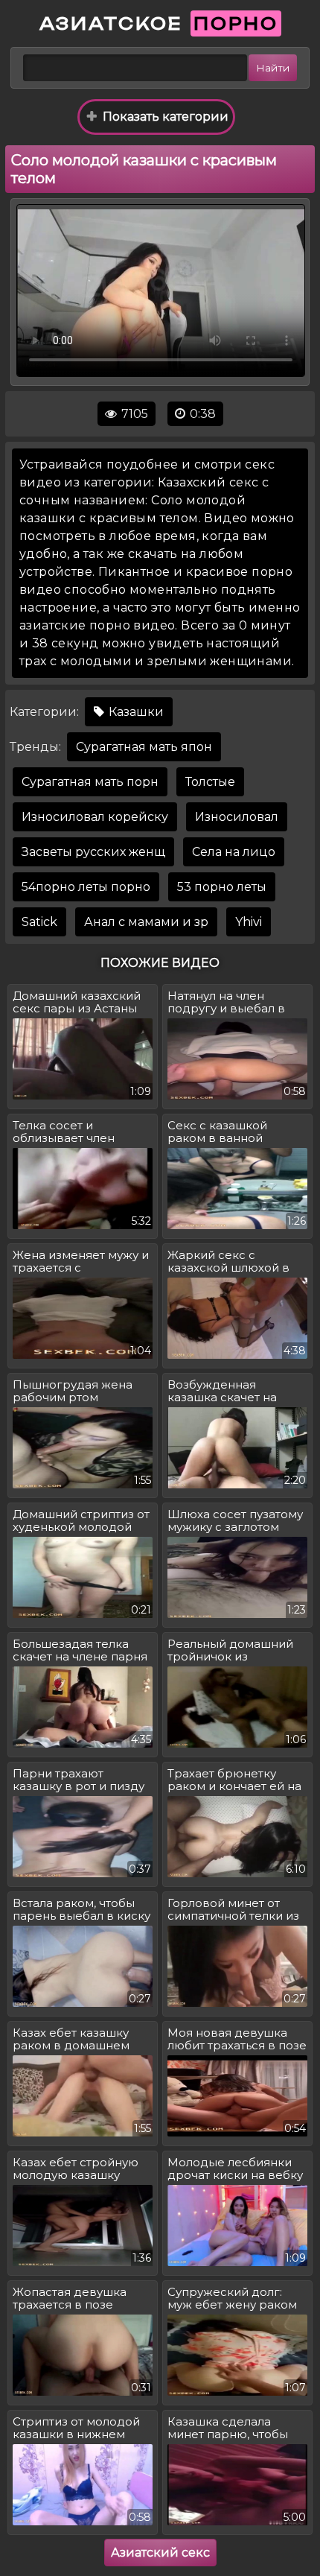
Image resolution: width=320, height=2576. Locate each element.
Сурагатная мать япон (144, 747)
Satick (39, 922)
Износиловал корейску (95, 817)
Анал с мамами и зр (146, 922)
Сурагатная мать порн (90, 782)
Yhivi (249, 922)
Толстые (210, 782)
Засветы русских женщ (93, 852)
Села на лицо (234, 852)
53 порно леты (222, 887)
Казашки (135, 712)
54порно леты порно (86, 887)
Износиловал (237, 817)
